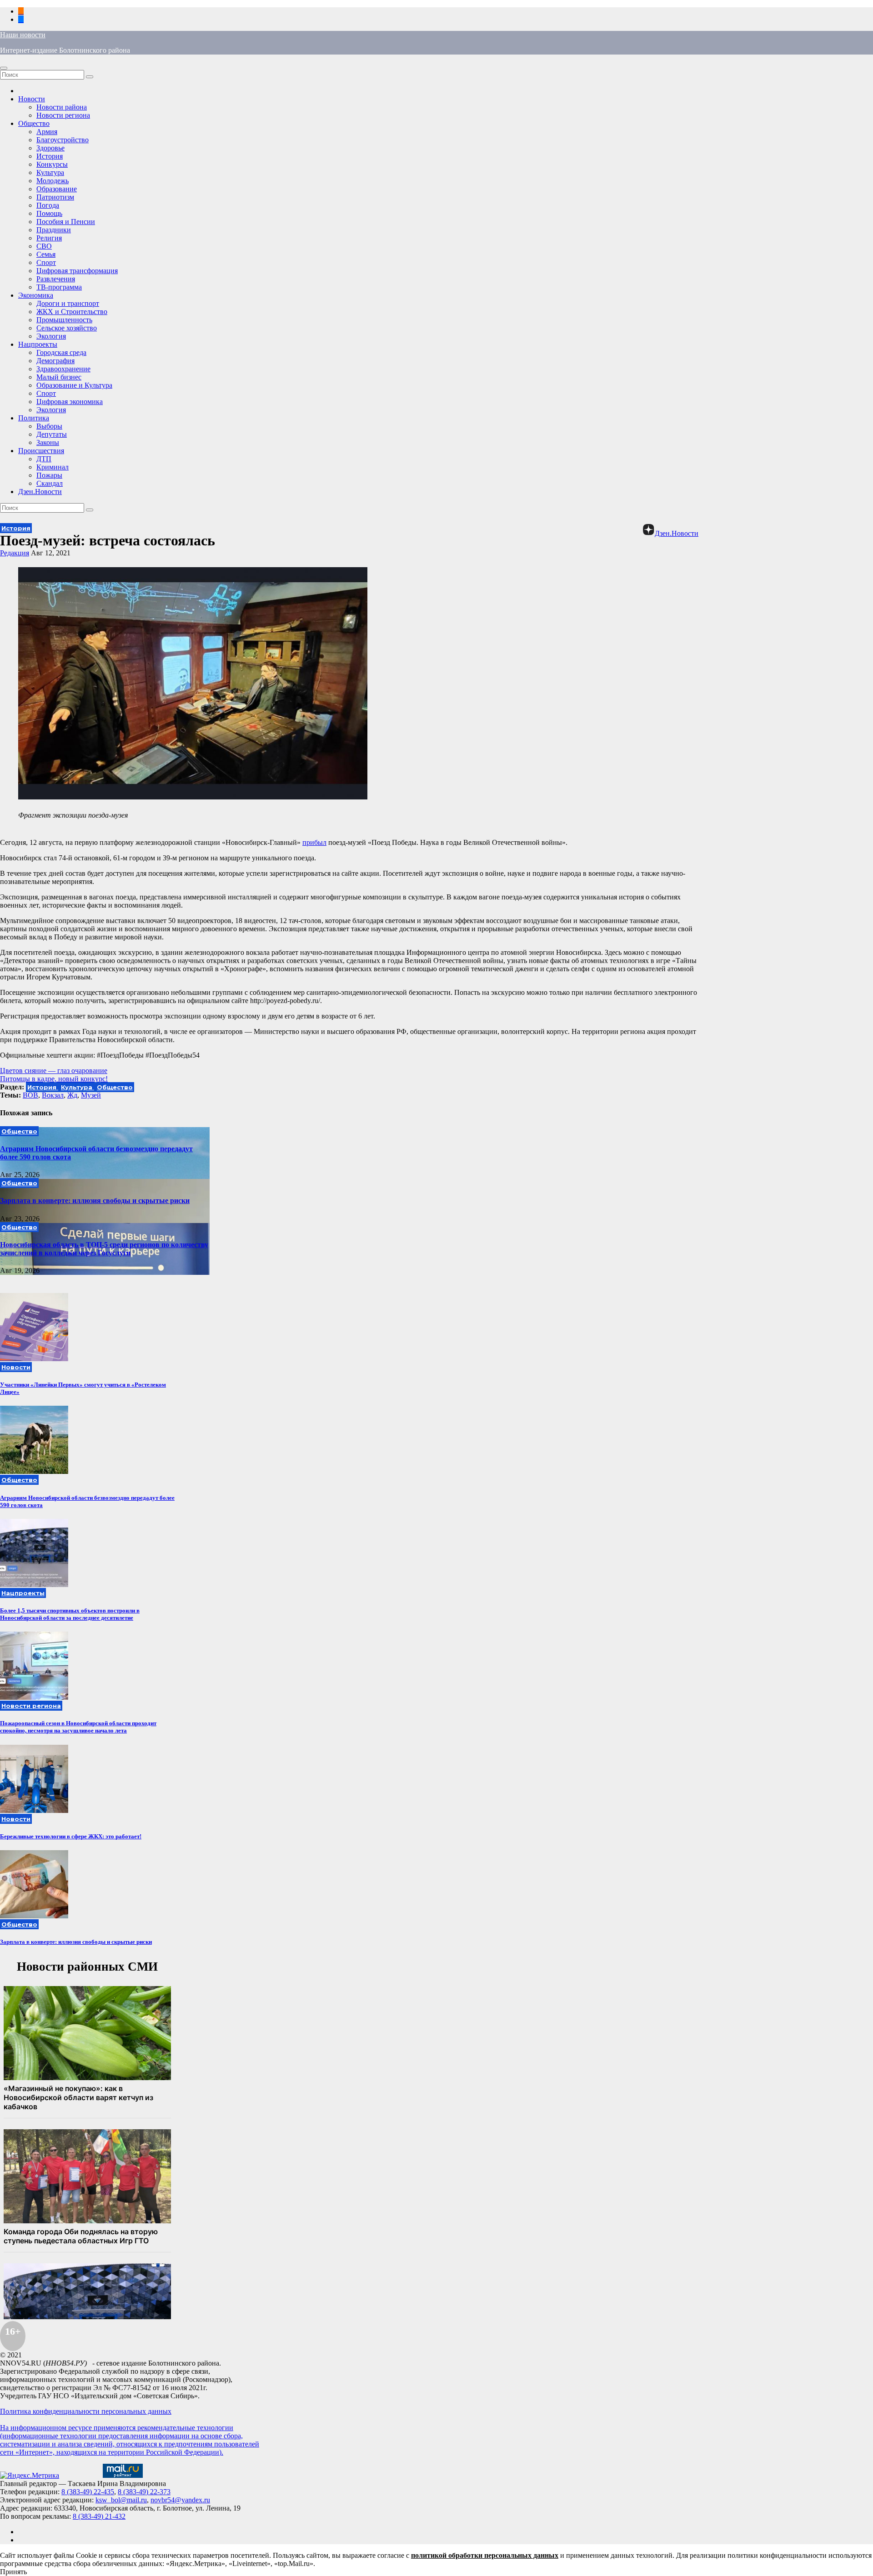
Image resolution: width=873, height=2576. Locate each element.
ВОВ (30, 1095)
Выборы (49, 426)
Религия (49, 238)
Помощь (49, 213)
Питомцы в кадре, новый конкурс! (54, 1079)
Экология (51, 336)
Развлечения (56, 279)
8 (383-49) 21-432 (99, 2516)
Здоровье (50, 148)
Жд (72, 1095)
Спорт (46, 262)
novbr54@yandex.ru (180, 2500)
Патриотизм (55, 197)
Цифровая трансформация (77, 271)
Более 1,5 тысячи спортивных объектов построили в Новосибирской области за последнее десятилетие (70, 1614)
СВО (44, 246)
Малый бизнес (59, 377)
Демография (55, 361)
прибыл (314, 842)
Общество (34, 123)
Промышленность (64, 320)
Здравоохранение (63, 369)
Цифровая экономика (70, 402)
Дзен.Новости (40, 492)
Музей (91, 1095)
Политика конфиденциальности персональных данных (86, 2411)
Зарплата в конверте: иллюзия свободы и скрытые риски (95, 1201)
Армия (47, 132)
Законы (48, 442)
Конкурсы (52, 164)
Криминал (53, 467)
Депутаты (52, 434)
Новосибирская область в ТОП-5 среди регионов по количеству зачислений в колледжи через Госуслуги (104, 1249)
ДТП (44, 459)
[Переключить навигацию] (4, 68)
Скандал (50, 483)
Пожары (49, 475)
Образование (57, 189)
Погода (48, 205)
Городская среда (61, 352)
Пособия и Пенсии (66, 222)
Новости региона (63, 115)
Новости (32, 99)
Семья (46, 254)
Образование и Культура (74, 385)
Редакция (15, 553)
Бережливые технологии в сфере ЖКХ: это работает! (71, 1836)
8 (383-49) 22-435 (88, 2492)
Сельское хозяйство (67, 328)
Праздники (54, 230)
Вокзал (53, 1095)
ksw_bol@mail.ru (121, 2500)
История (50, 156)
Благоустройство (63, 140)
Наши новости (23, 35)
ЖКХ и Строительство (72, 312)
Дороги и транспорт (68, 303)
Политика (34, 418)
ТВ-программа (59, 287)
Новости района (62, 107)
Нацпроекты (38, 344)
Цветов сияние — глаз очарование (54, 1071)
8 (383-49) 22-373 (144, 2492)
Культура (50, 172)
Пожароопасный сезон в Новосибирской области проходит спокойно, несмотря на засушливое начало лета (78, 1727)
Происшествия (41, 451)
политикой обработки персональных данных (485, 2555)
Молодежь (53, 181)
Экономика (36, 295)
